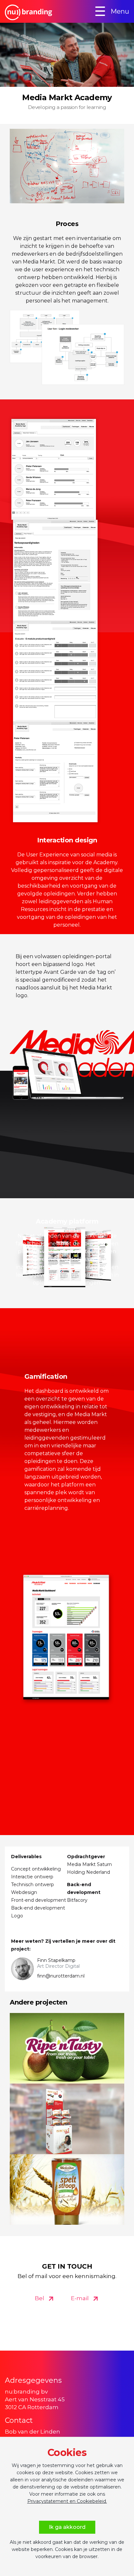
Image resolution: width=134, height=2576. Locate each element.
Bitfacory (77, 1900)
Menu (110, 11)
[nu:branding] (41, 17)
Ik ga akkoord (67, 2527)
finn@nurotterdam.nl (61, 1976)
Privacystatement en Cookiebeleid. (67, 2501)
